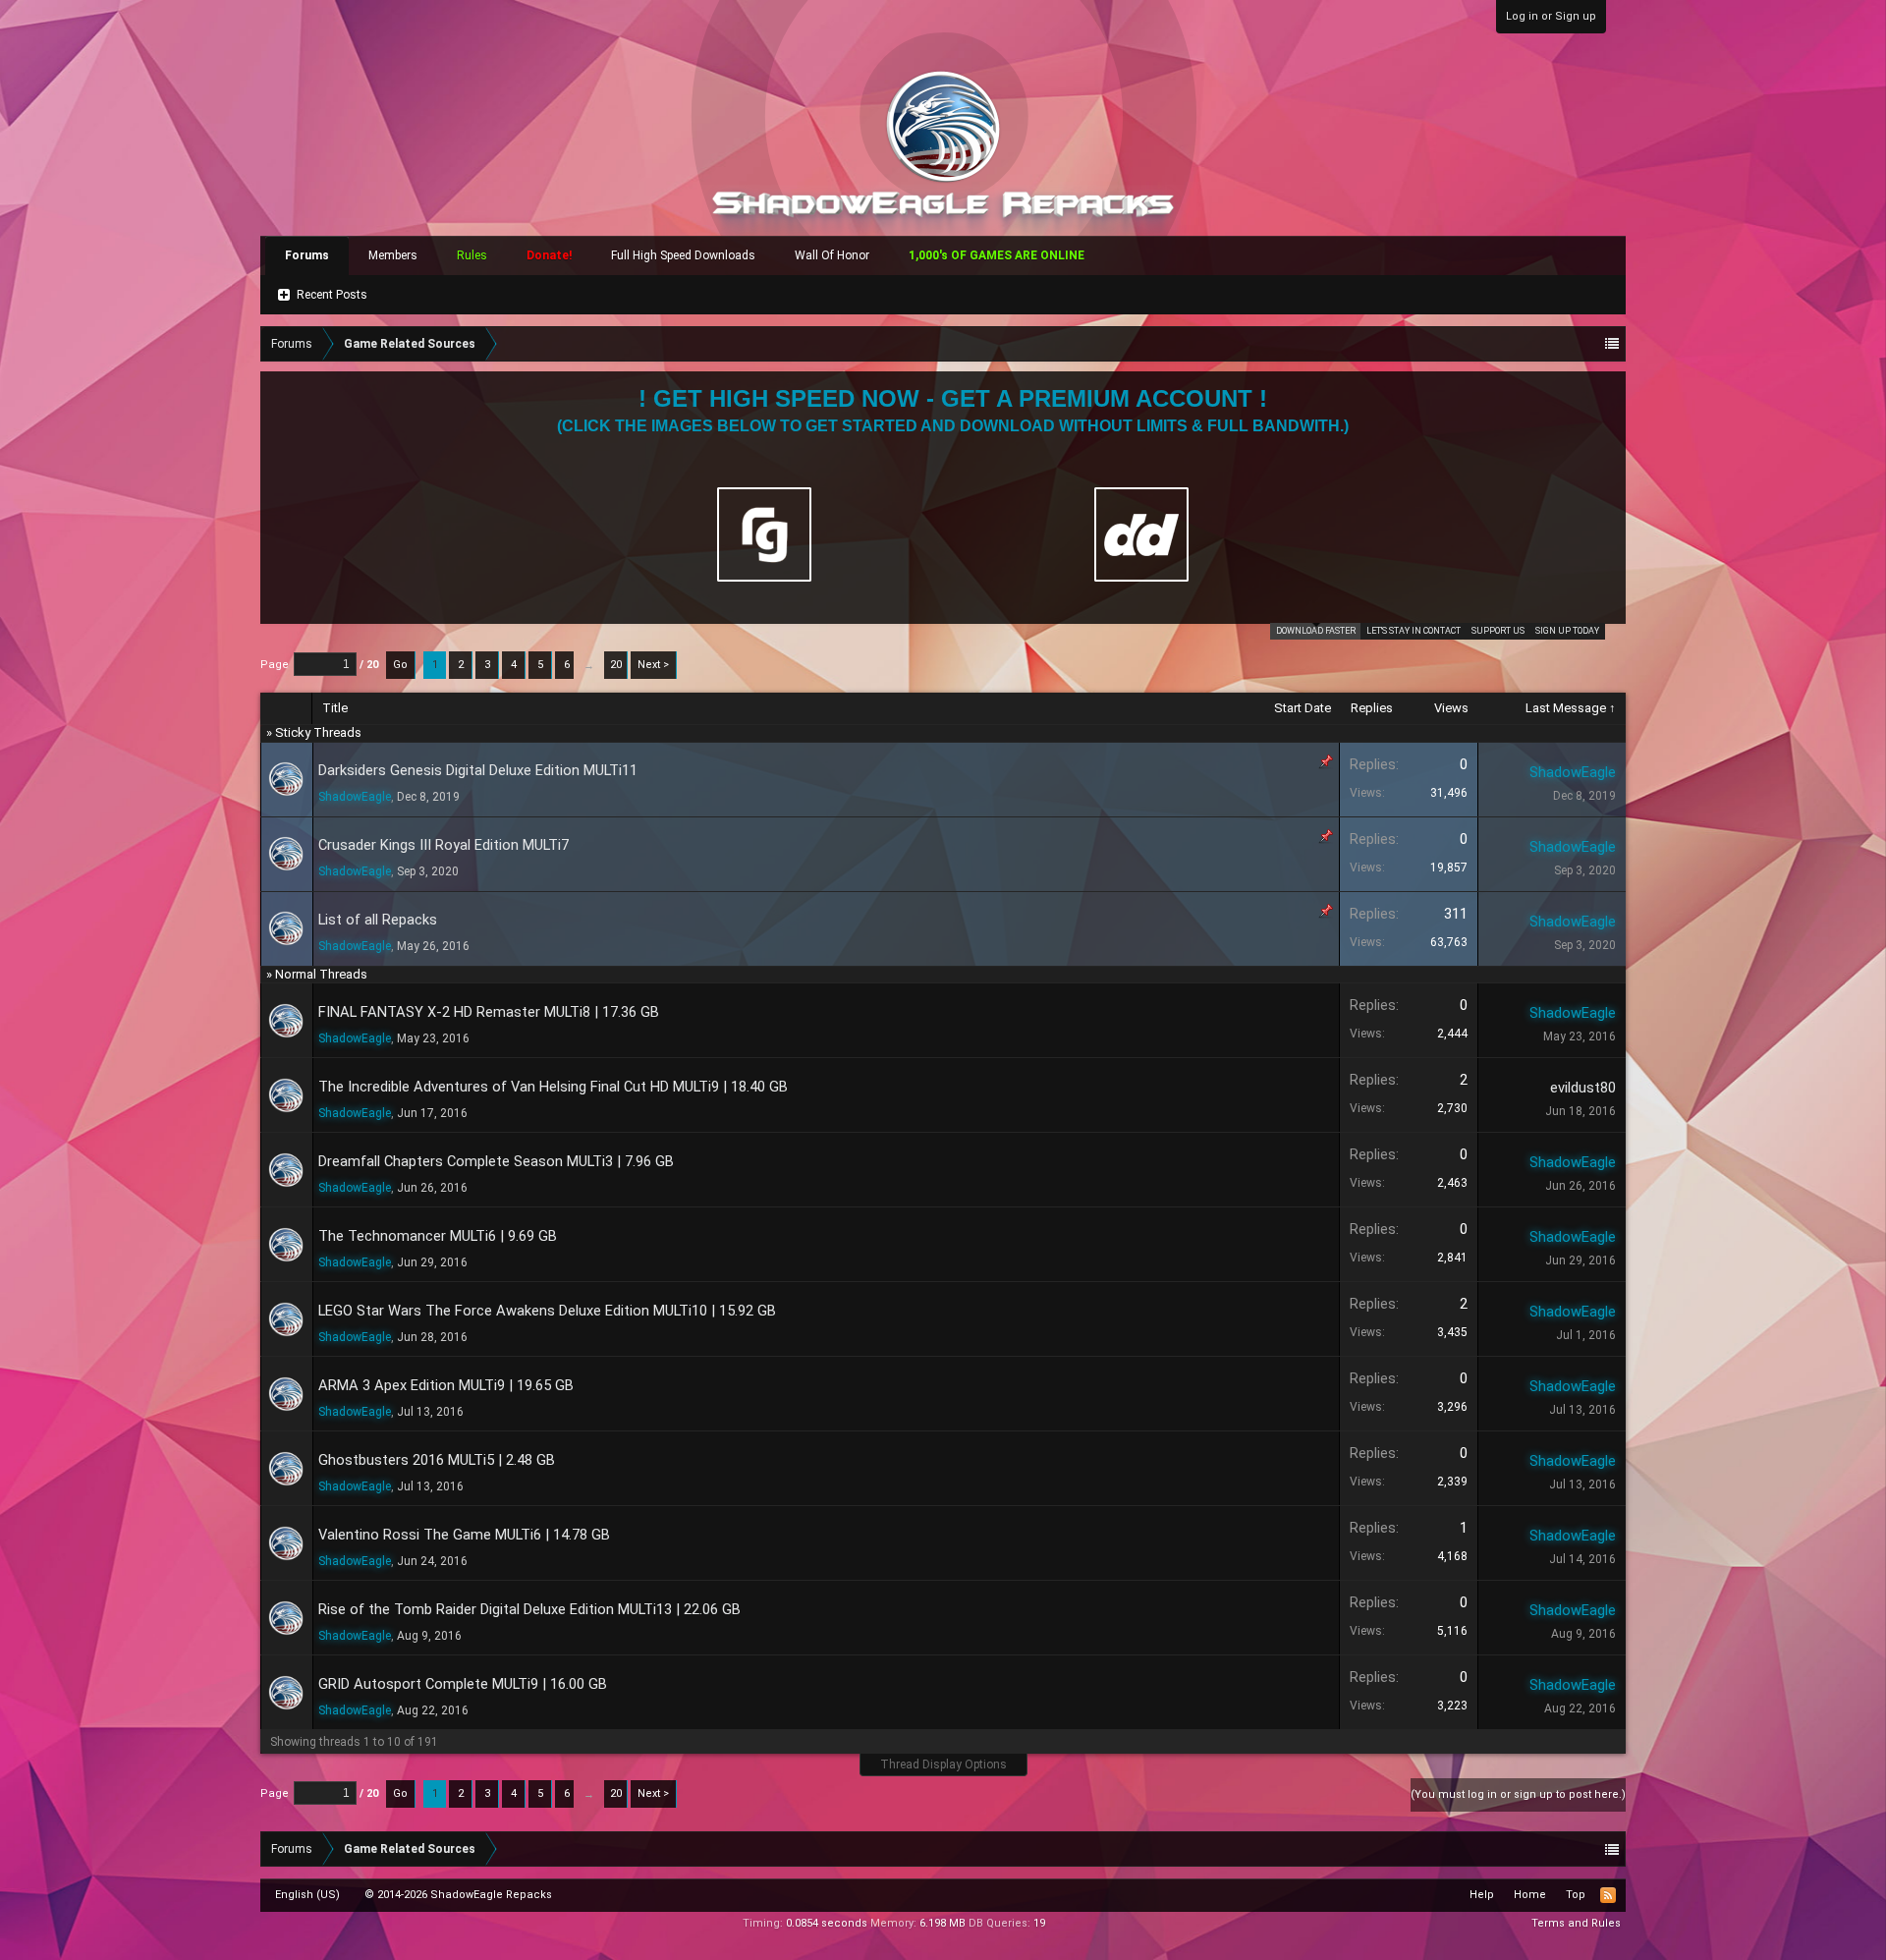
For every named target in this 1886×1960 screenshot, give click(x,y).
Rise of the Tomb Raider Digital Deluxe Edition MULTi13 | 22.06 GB (529, 1609)
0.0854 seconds (827, 1923)
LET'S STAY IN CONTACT (1414, 631)
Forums (307, 255)
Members (393, 255)
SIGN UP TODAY (1567, 631)
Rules (472, 255)
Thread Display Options (943, 1764)
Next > (653, 665)
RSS (1608, 1895)
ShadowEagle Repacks (491, 1895)
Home (1530, 1895)
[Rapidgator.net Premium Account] (764, 534)
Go (400, 665)
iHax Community (943, 1888)
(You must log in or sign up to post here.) (1518, 1794)
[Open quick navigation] (1612, 344)
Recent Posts (332, 295)
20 (616, 665)
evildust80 (1583, 1088)
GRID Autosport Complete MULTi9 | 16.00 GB (463, 1684)
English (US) (307, 1895)
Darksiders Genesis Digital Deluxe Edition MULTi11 (478, 770)
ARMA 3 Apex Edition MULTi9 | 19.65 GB (446, 1385)
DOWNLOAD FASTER (1316, 631)
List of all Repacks (378, 920)
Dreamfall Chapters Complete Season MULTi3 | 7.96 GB (496, 1161)
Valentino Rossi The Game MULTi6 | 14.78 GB (464, 1535)
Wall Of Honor (832, 255)
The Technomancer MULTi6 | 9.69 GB (438, 1236)
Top (1576, 1895)
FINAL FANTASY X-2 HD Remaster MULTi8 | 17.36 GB (489, 1012)
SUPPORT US (1498, 631)
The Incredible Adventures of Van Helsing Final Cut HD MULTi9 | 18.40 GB (553, 1087)
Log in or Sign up (1551, 16)
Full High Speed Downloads (683, 255)
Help (1482, 1895)
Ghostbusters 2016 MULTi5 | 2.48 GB (437, 1460)
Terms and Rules (1576, 1923)
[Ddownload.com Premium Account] (1141, 534)
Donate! (549, 255)
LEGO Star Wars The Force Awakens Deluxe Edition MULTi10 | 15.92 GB (547, 1311)
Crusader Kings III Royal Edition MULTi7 (444, 845)
